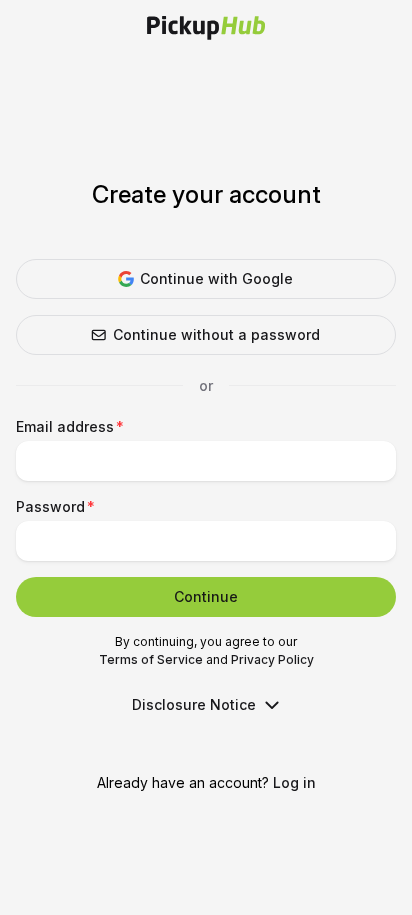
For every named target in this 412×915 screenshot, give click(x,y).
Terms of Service (151, 659)
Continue (206, 596)
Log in (294, 782)
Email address (65, 426)
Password (50, 506)
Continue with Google (216, 278)
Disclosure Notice (194, 704)
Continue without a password (216, 334)
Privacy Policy (272, 659)
